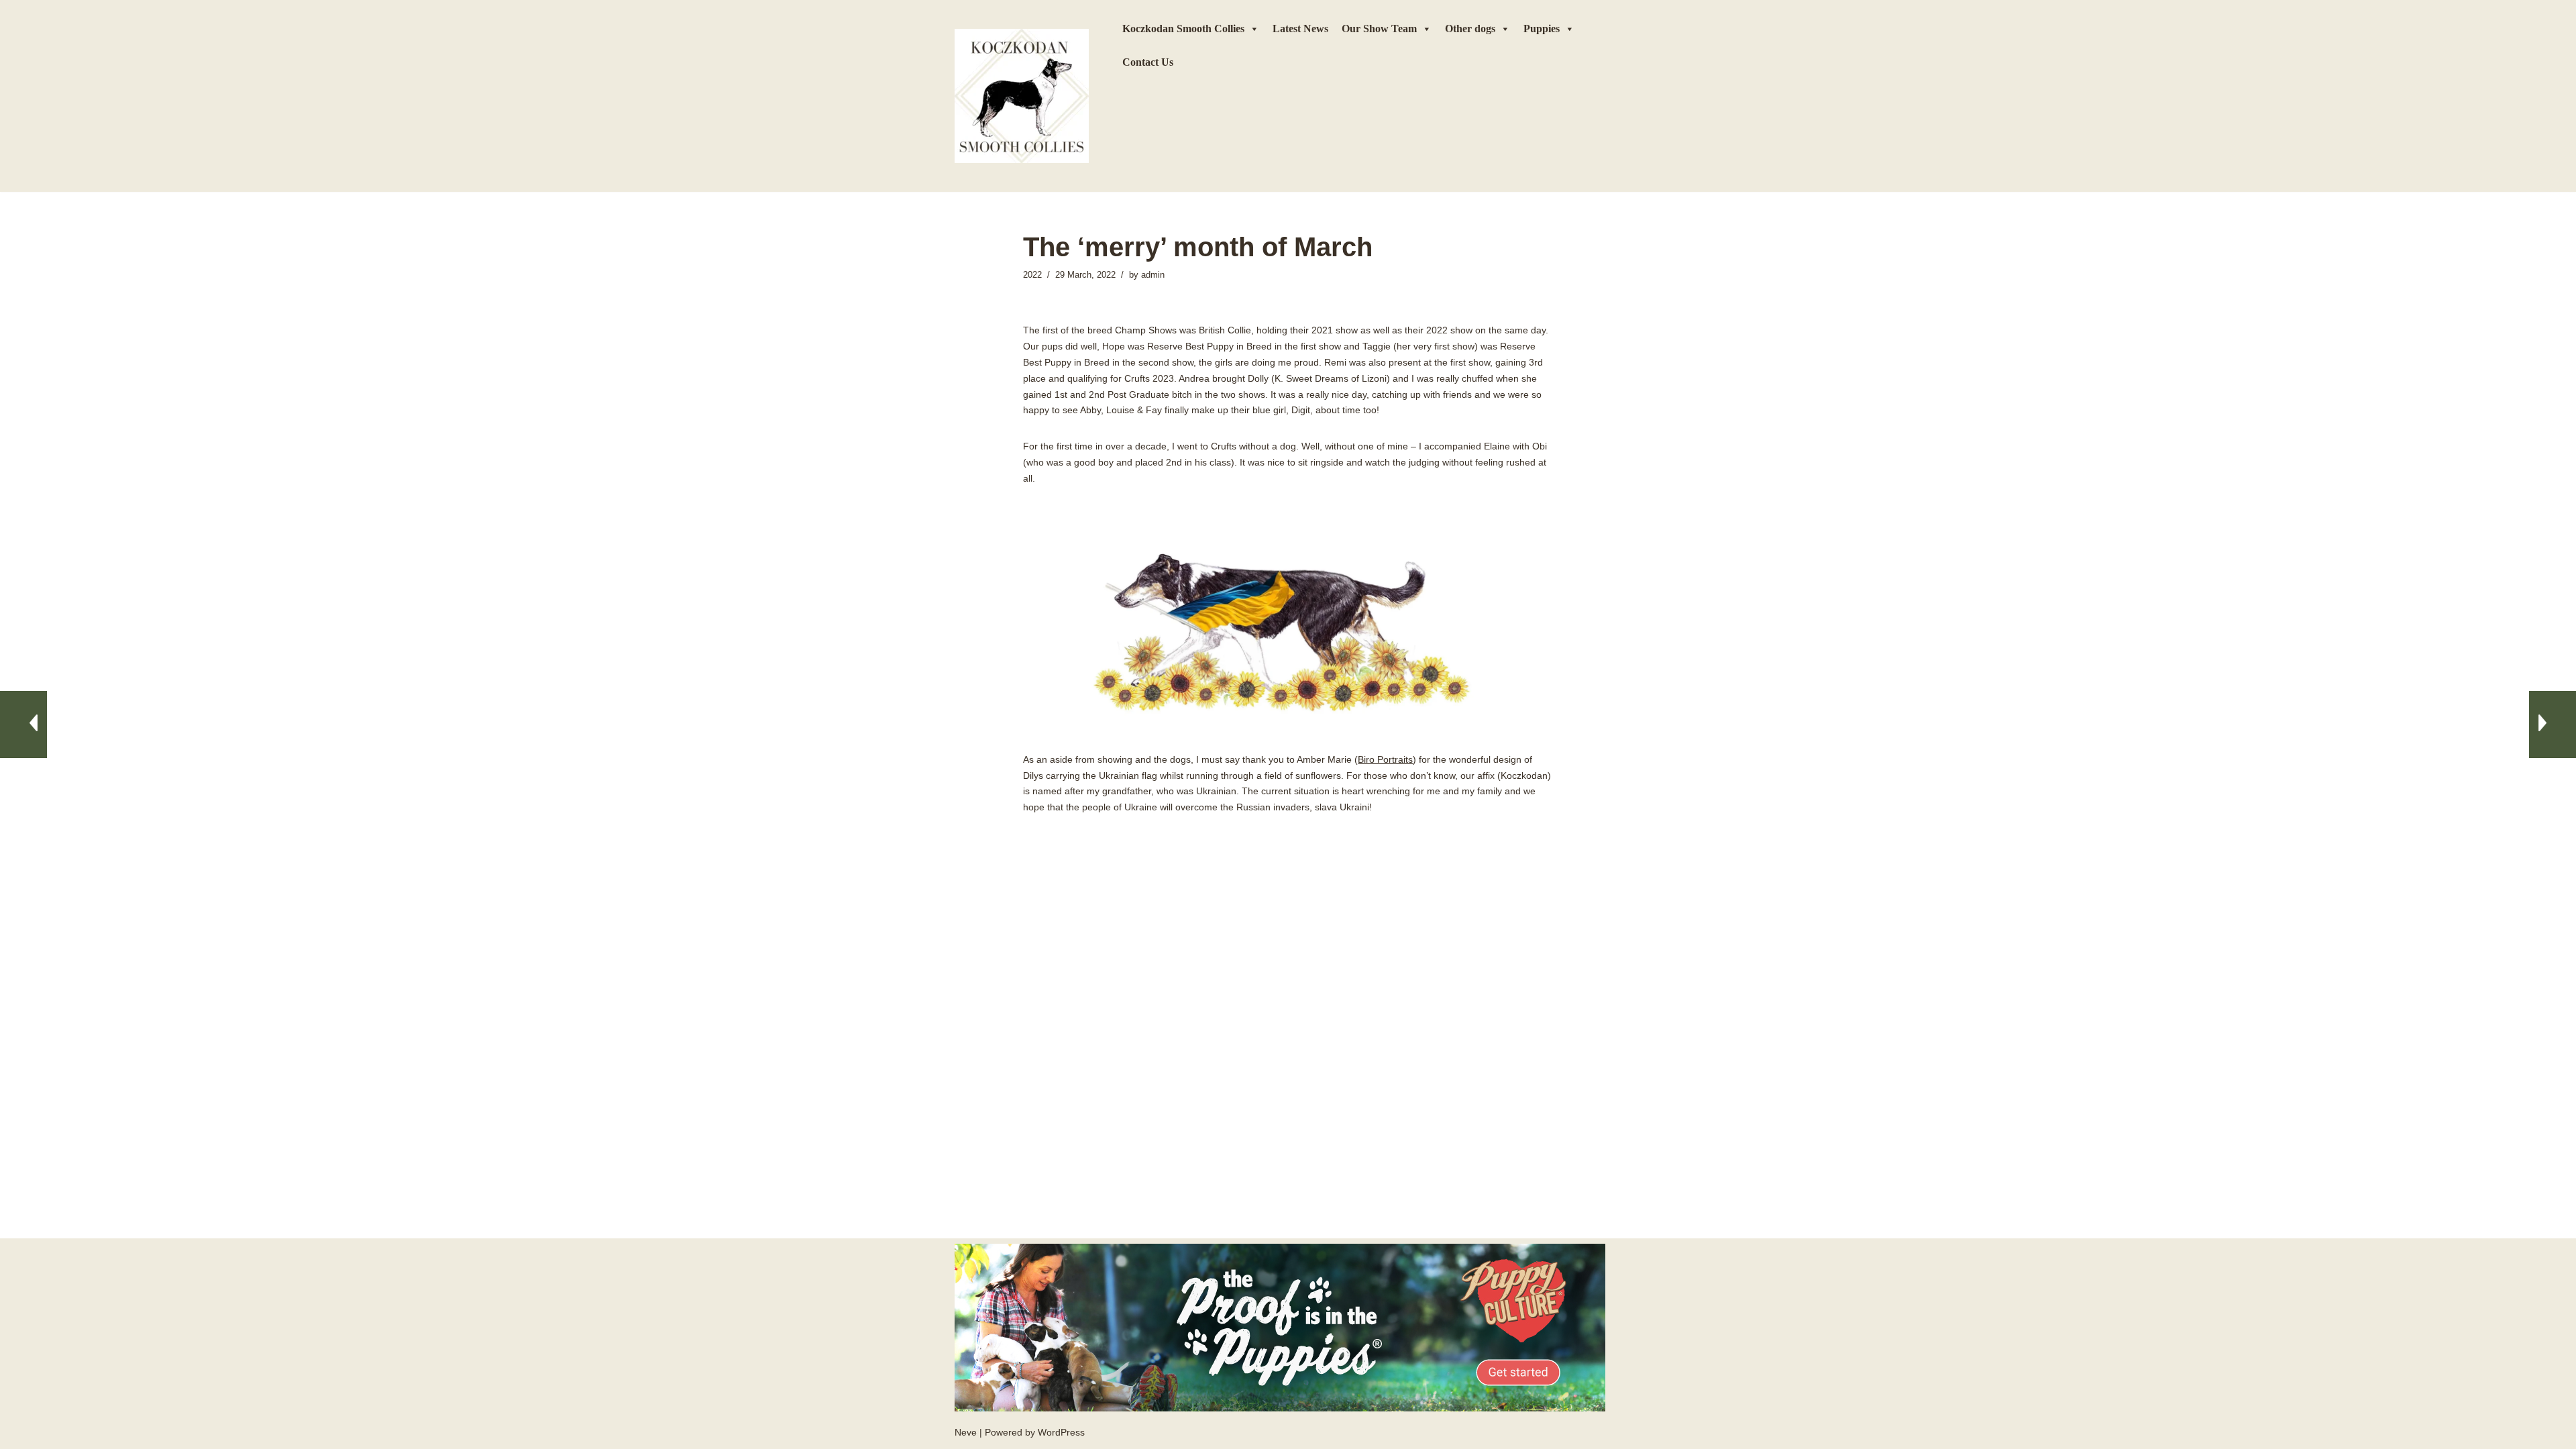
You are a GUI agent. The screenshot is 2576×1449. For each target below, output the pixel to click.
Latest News (1300, 29)
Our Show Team (1379, 29)
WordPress (1061, 1432)
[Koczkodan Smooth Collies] (1022, 96)
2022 (1032, 275)
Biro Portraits (1385, 759)
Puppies (1542, 29)
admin (1153, 275)
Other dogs (1470, 29)
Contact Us (1148, 62)
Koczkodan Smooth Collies (1183, 29)
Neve (966, 1432)
